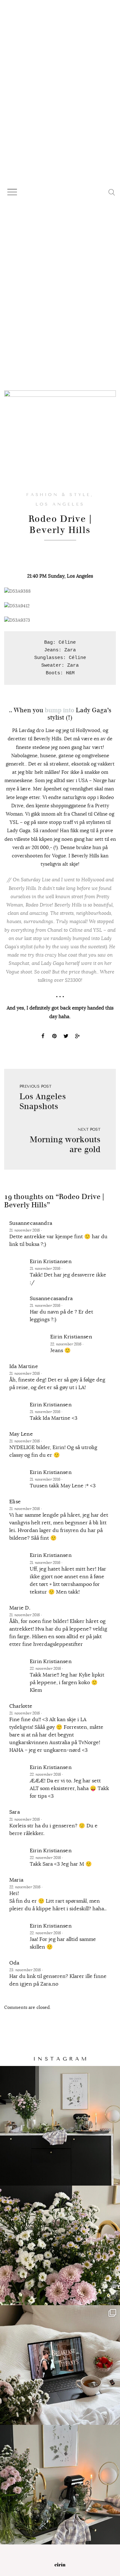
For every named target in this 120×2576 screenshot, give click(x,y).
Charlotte (21, 1706)
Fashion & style (59, 495)
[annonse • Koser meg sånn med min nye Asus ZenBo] (60, 2365)
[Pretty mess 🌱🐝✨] (60, 2126)
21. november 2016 (25, 1230)
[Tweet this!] (66, 1037)
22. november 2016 (66, 1344)
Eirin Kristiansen (51, 1262)
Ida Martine (24, 1366)
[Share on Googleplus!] (77, 1037)
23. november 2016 (26, 1970)
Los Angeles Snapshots (43, 1101)
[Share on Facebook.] (43, 1037)
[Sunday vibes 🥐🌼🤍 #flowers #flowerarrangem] (60, 2485)
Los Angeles (60, 504)
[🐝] (60, 2245)
